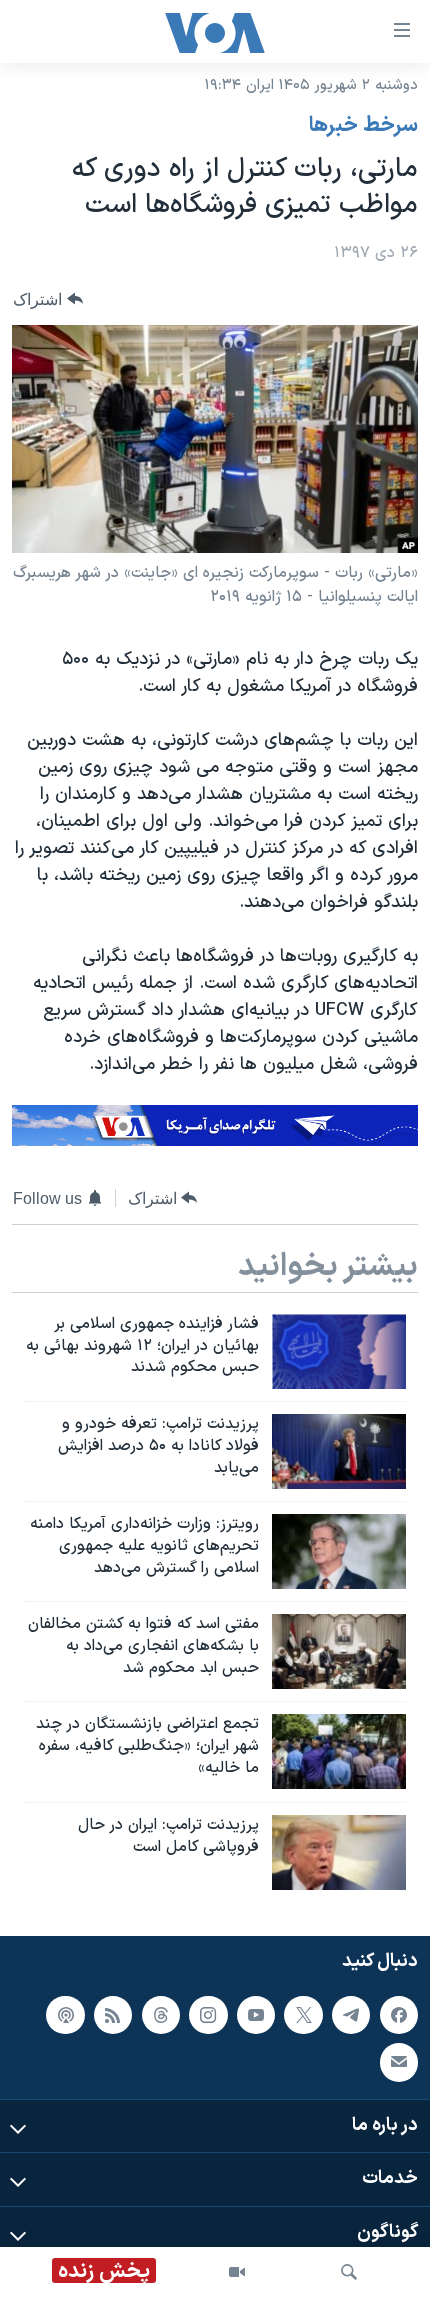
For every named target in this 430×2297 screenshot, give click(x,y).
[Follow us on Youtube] (256, 2014)
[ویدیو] (237, 2272)
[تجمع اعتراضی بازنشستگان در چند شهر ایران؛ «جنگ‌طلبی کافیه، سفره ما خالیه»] (339, 1751)
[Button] (48, 299)
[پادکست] (65, 2014)
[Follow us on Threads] (161, 2014)
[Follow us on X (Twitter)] (303, 2014)
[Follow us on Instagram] (208, 2014)
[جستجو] (349, 2272)
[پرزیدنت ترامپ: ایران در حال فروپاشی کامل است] (339, 1852)
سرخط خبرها (363, 126)
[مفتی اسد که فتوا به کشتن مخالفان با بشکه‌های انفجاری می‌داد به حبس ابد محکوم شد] (339, 1651)
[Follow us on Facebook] (399, 2014)
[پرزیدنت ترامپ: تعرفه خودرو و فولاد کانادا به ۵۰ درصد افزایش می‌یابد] (339, 1451)
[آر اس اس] (113, 2014)
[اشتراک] (399, 2062)
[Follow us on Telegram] (351, 2014)
